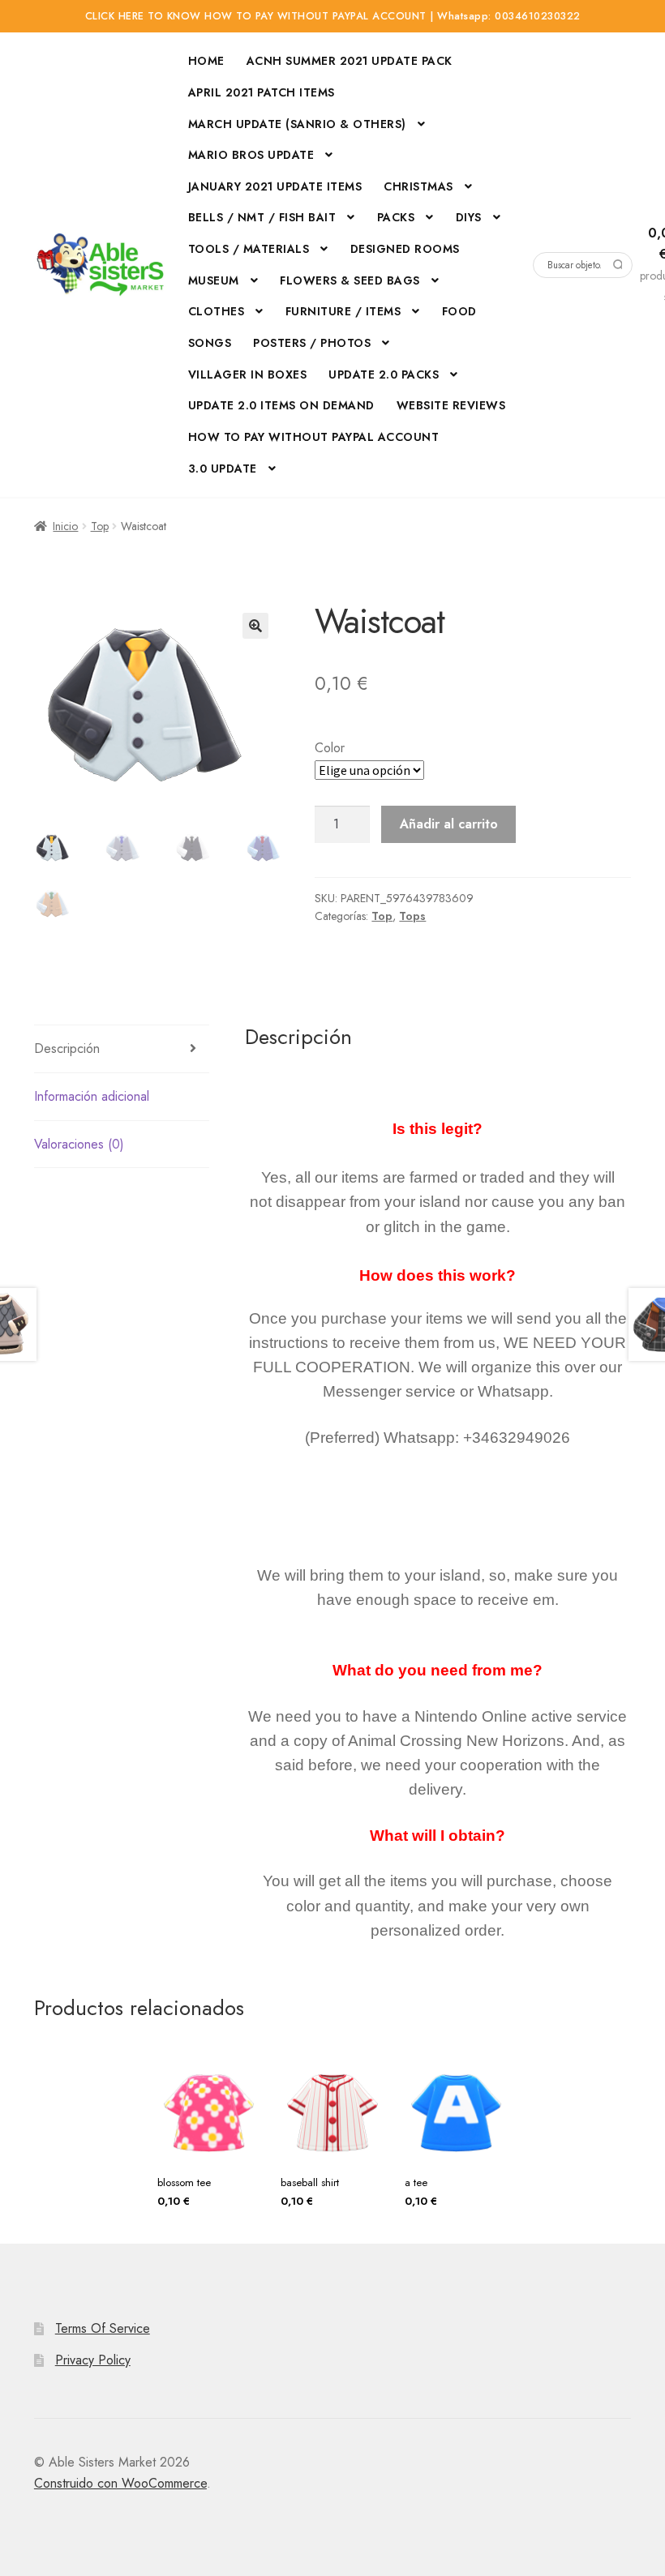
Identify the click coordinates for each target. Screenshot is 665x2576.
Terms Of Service (103, 2328)
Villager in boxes (248, 374)
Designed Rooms (405, 249)
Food (459, 311)
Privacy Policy (93, 2360)
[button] (255, 626)
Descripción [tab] (67, 1048)
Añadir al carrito (449, 824)
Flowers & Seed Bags (350, 280)
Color (330, 748)
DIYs (469, 217)
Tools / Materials (249, 249)
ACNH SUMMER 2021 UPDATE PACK (350, 61)
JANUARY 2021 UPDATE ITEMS (275, 186)
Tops (412, 916)
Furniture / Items (343, 311)
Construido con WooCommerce (120, 2483)
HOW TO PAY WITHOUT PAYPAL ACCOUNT (314, 437)
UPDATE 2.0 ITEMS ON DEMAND (281, 405)
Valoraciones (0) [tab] (79, 1144)
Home (206, 61)
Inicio (65, 526)
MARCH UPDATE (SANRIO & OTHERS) (297, 124)
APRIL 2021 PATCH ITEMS (262, 92)
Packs (396, 217)
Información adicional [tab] (92, 1096)
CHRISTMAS (418, 186)
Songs (210, 343)
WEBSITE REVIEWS (451, 405)
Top (100, 526)
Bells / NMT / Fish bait (262, 217)
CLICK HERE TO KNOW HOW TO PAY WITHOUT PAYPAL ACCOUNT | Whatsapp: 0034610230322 (333, 16)
